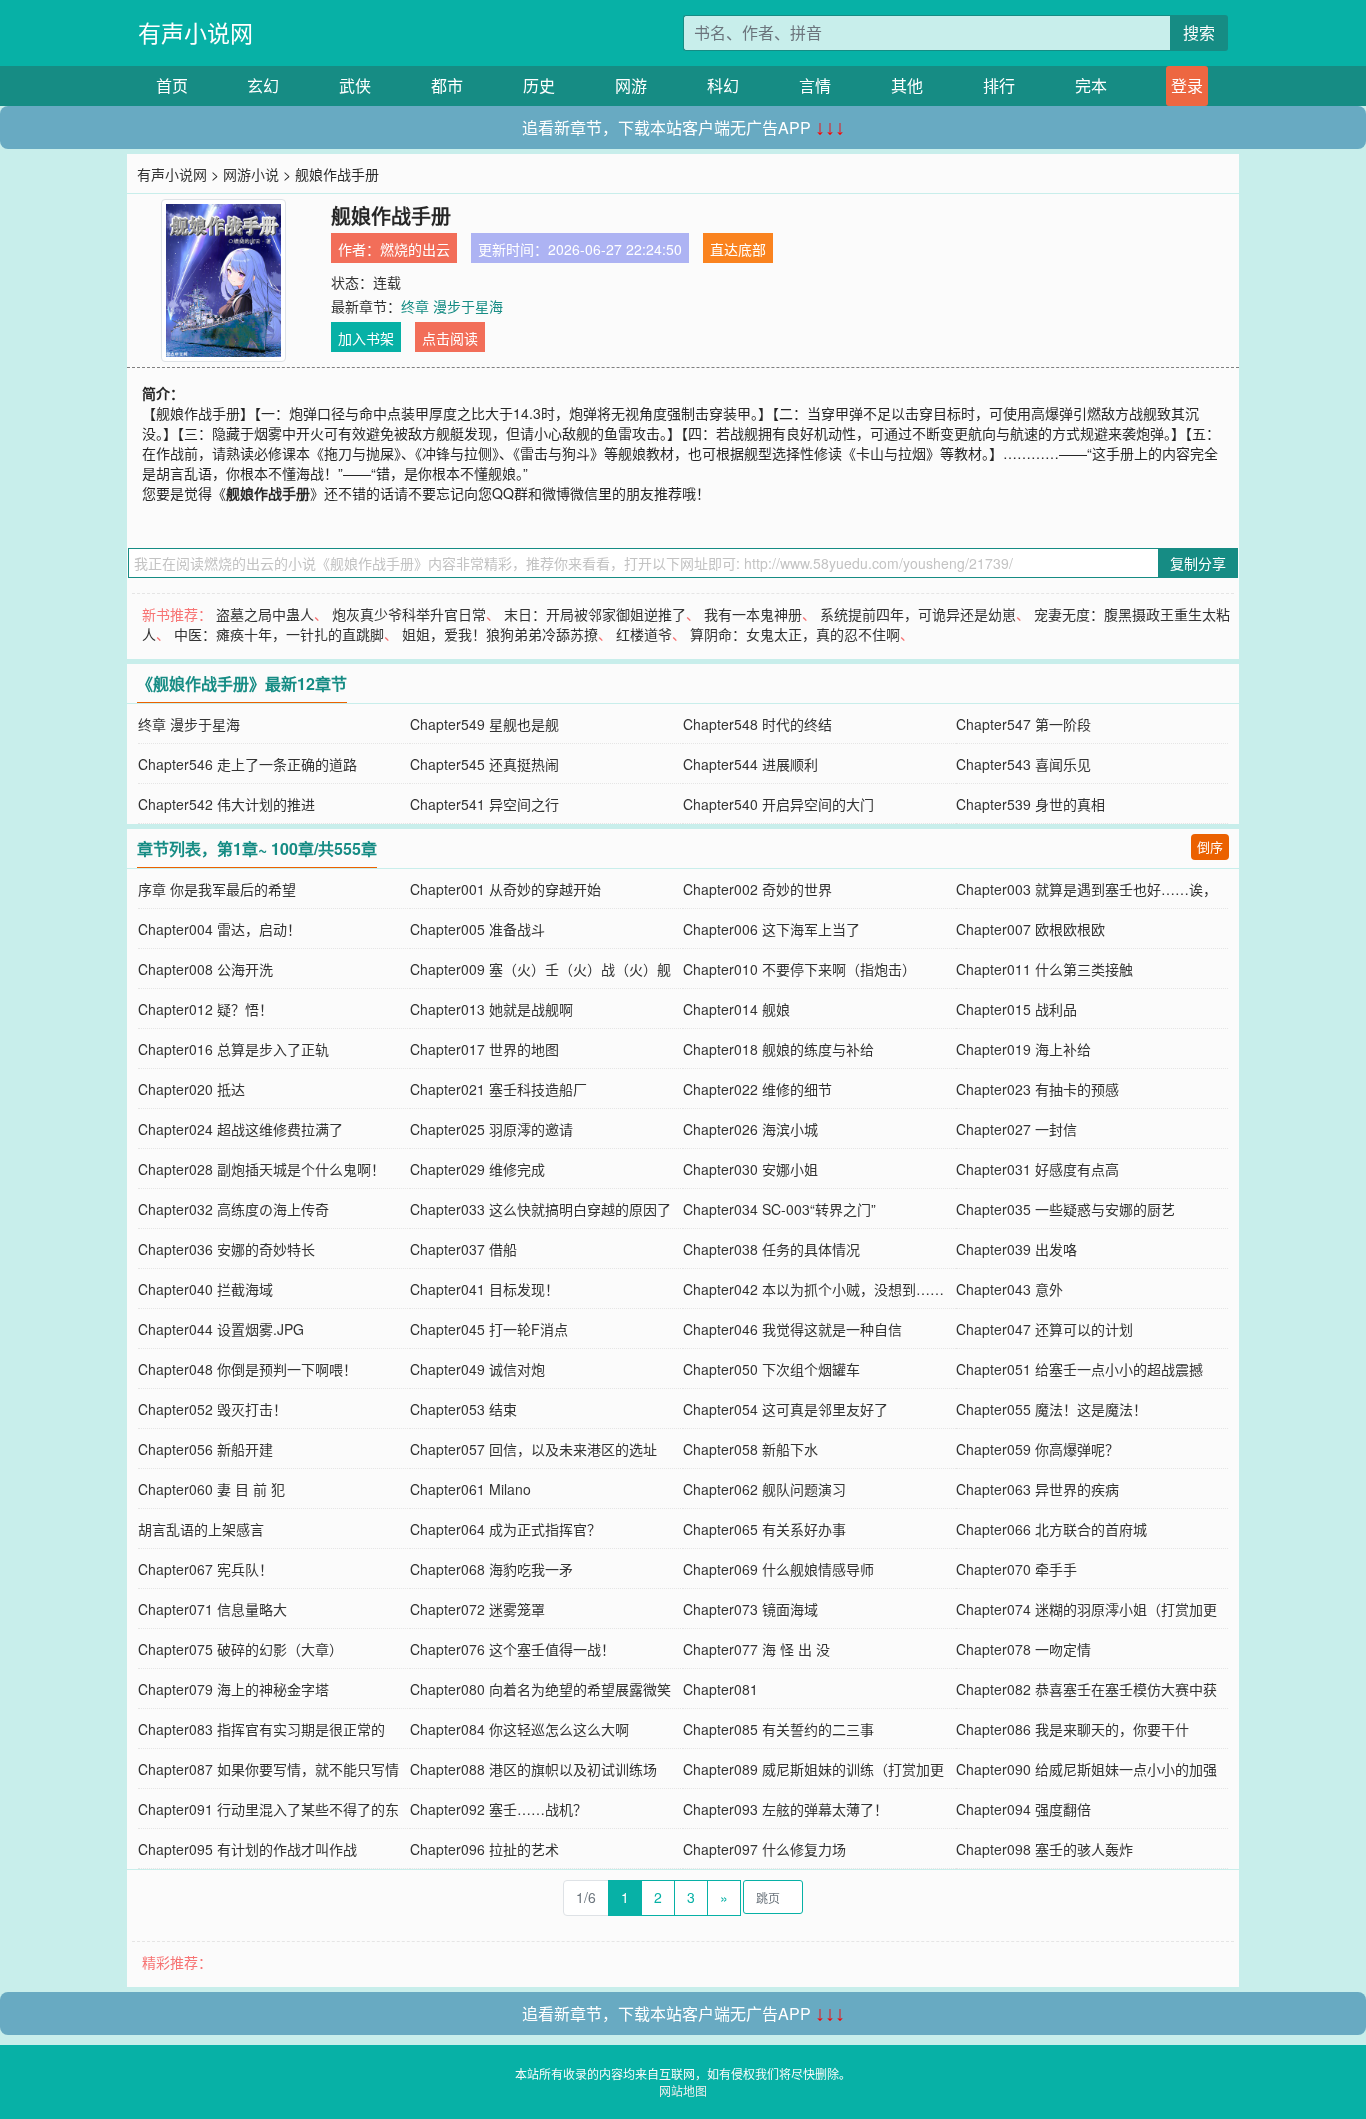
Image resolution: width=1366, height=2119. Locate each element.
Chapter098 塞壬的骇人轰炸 (1044, 1849)
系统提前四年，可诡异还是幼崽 (918, 614)
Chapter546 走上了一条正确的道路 (247, 764)
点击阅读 (450, 338)
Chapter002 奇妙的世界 (757, 889)
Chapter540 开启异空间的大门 (778, 804)
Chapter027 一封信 (1016, 1129)
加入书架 (366, 338)
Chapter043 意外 (1009, 1289)
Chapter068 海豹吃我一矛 (491, 1569)
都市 (447, 85)
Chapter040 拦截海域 (205, 1289)
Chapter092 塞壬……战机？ (498, 1809)
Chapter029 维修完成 (477, 1169)
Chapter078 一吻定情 (1023, 1649)
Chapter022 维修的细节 (757, 1089)
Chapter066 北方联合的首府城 (1051, 1529)
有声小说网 (195, 32)
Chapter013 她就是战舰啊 (491, 1009)
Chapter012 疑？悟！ (205, 1009)
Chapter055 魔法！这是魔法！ (1051, 1409)
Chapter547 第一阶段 (1023, 724)
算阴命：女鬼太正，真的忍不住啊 (795, 634)
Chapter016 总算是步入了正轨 (233, 1049)
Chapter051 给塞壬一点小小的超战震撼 (1079, 1369)
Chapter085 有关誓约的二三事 (778, 1729)
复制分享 (1198, 563)
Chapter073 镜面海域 (750, 1609)
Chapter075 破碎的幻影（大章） (240, 1649)
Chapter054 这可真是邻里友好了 (785, 1409)
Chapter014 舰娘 (736, 1009)
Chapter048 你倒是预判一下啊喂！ (247, 1369)
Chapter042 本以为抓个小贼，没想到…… (813, 1289)
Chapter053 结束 (463, 1409)
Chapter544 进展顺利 (750, 764)
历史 (539, 85)
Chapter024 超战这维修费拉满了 (240, 1129)
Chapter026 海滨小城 (750, 1129)
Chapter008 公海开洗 (205, 969)
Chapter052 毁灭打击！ (212, 1409)
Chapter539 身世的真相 (1030, 804)
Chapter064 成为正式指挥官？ (505, 1529)
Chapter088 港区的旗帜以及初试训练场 (533, 1769)
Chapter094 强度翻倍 (1023, 1809)
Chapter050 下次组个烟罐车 (771, 1369)
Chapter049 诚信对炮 (477, 1369)
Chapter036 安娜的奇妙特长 (226, 1249)
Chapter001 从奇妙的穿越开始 (505, 889)
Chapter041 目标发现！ (484, 1289)
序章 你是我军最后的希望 (217, 889)
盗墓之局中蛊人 (265, 614)
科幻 (723, 85)
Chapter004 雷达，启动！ (219, 929)
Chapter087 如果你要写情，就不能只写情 (268, 1769)
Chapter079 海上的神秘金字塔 (233, 1689)
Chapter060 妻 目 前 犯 (211, 1489)
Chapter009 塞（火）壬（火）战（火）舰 (540, 969)
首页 (172, 85)
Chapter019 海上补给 (1023, 1049)
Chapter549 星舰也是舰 (484, 724)
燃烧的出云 (415, 249)
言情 (815, 85)
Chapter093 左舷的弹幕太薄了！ (785, 1809)
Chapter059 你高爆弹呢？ (1037, 1449)
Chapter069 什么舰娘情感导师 (778, 1569)
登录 (1187, 85)
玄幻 (263, 85)
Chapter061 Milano (470, 1489)
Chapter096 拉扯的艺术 (484, 1849)
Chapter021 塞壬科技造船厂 (498, 1089)
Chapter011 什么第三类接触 (1044, 969)
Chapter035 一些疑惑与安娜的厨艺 (1065, 1209)
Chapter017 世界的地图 (484, 1049)
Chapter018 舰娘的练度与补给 (778, 1049)
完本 (1091, 85)
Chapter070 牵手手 (1016, 1569)
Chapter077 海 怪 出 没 (756, 1649)
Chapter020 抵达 (191, 1089)
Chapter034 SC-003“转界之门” (779, 1209)
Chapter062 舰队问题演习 (764, 1489)
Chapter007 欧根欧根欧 (1030, 929)
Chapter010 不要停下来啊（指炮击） (799, 969)
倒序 (1210, 846)
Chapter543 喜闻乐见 (1023, 764)
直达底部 (738, 249)
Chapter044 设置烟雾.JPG (221, 1329)
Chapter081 (720, 1689)
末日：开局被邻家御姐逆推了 (595, 614)
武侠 (355, 85)
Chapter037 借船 (463, 1249)
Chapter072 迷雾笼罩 (477, 1609)
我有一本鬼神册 (753, 614)
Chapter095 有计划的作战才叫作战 (247, 1849)
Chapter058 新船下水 (750, 1449)
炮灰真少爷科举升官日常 (409, 614)
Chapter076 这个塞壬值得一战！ (512, 1649)
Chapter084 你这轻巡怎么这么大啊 (519, 1729)
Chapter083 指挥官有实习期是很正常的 (261, 1729)
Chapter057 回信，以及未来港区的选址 (533, 1449)
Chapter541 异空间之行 (484, 804)
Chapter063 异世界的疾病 (1037, 1489)
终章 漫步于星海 (452, 306)
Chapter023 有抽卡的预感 (1037, 1089)
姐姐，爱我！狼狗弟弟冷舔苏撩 (500, 634)
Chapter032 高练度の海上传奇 (233, 1209)
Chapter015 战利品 (1016, 1009)
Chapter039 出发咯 (1016, 1249)
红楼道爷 (644, 634)
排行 (999, 85)
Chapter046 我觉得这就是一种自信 (792, 1329)
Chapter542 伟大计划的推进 (226, 804)
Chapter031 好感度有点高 (1037, 1169)
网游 (631, 85)
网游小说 (251, 174)
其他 (907, 85)
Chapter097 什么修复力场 (764, 1849)
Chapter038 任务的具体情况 (771, 1249)
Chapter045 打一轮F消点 (489, 1329)
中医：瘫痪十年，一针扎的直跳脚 (279, 634)
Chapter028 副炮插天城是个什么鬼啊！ (261, 1169)
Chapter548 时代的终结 (757, 724)
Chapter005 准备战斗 (477, 929)
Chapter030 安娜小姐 (750, 1169)
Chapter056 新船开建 (205, 1449)
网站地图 (683, 2090)
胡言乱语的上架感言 (201, 1529)
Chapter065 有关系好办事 (764, 1529)
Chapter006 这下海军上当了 (771, 929)
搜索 (1199, 32)
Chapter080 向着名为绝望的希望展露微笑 (540, 1689)
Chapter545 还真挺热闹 (484, 764)
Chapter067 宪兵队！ (205, 1569)
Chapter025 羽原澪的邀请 (491, 1129)
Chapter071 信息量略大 (212, 1609)
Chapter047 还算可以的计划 (1044, 1329)
